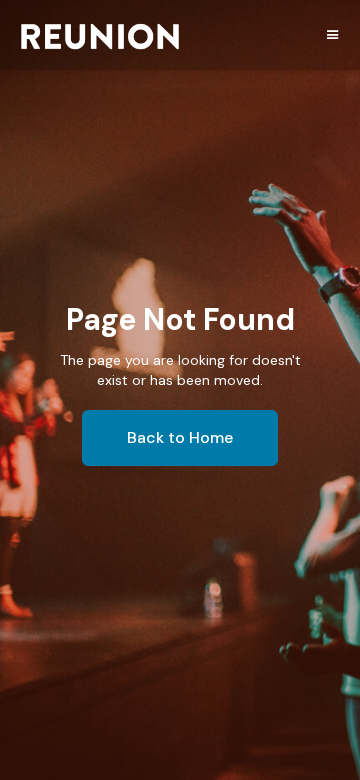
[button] (333, 33)
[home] (100, 40)
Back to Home (180, 437)
